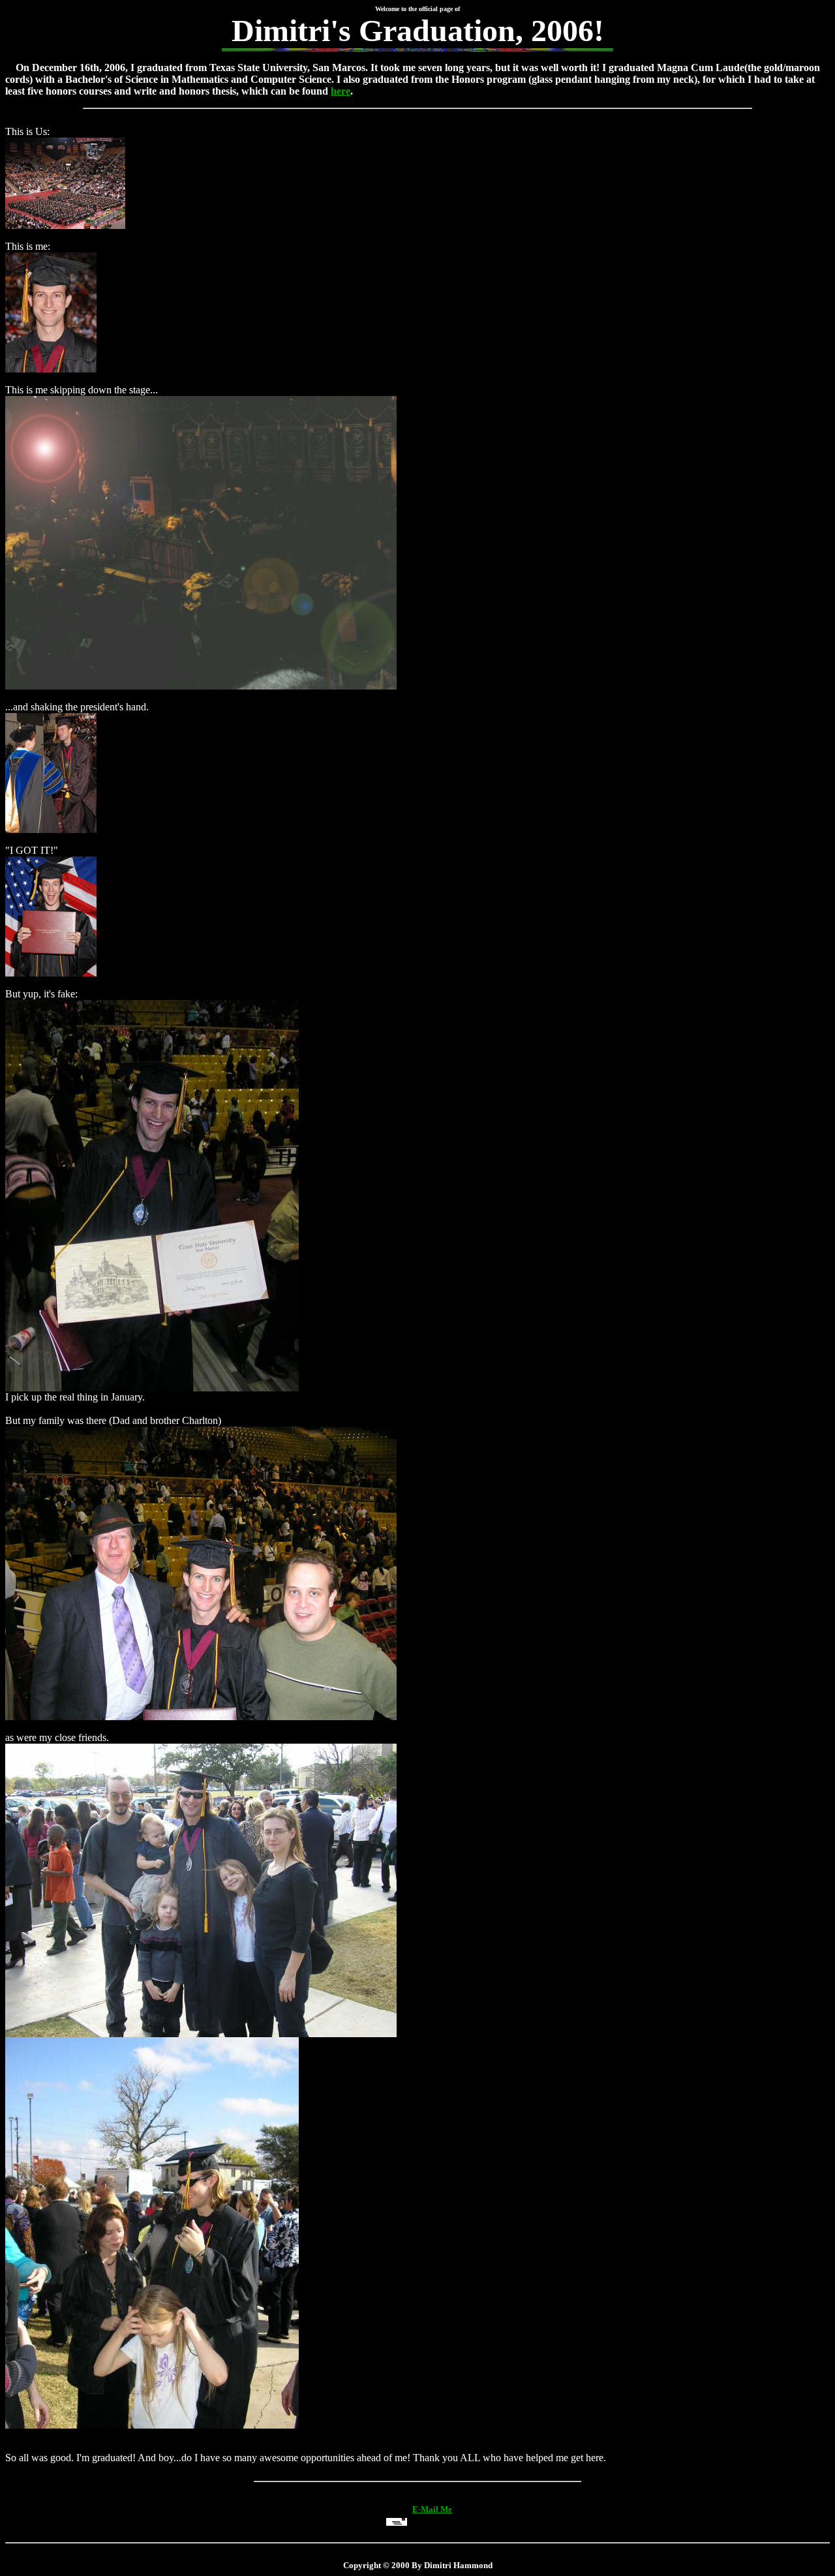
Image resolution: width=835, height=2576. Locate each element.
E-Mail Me (432, 2509)
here (341, 91)
